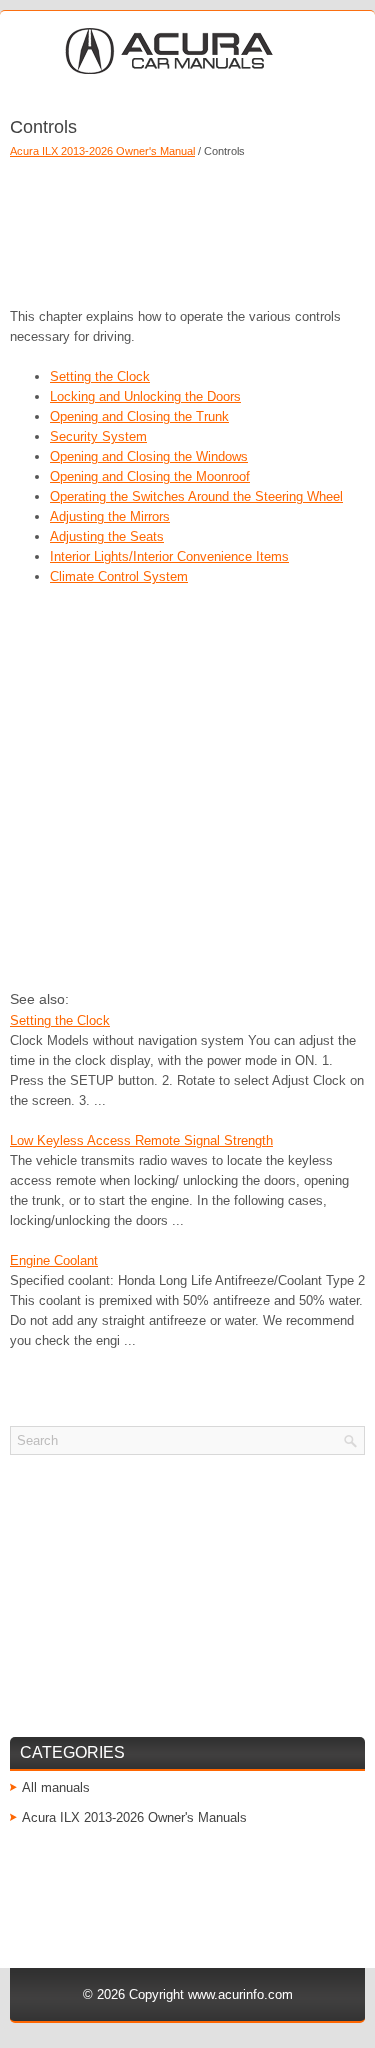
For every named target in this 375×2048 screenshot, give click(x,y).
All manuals (56, 1787)
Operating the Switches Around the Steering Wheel (196, 496)
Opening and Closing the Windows (149, 456)
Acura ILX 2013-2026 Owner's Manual (102, 151)
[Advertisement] (187, 227)
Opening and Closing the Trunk (139, 416)
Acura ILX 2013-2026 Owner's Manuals (134, 1817)
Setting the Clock (100, 376)
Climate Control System (119, 576)
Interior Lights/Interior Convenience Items (169, 556)
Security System (98, 436)
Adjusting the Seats (107, 536)
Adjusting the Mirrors (110, 516)
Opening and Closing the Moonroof (150, 476)
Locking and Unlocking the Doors (145, 396)
